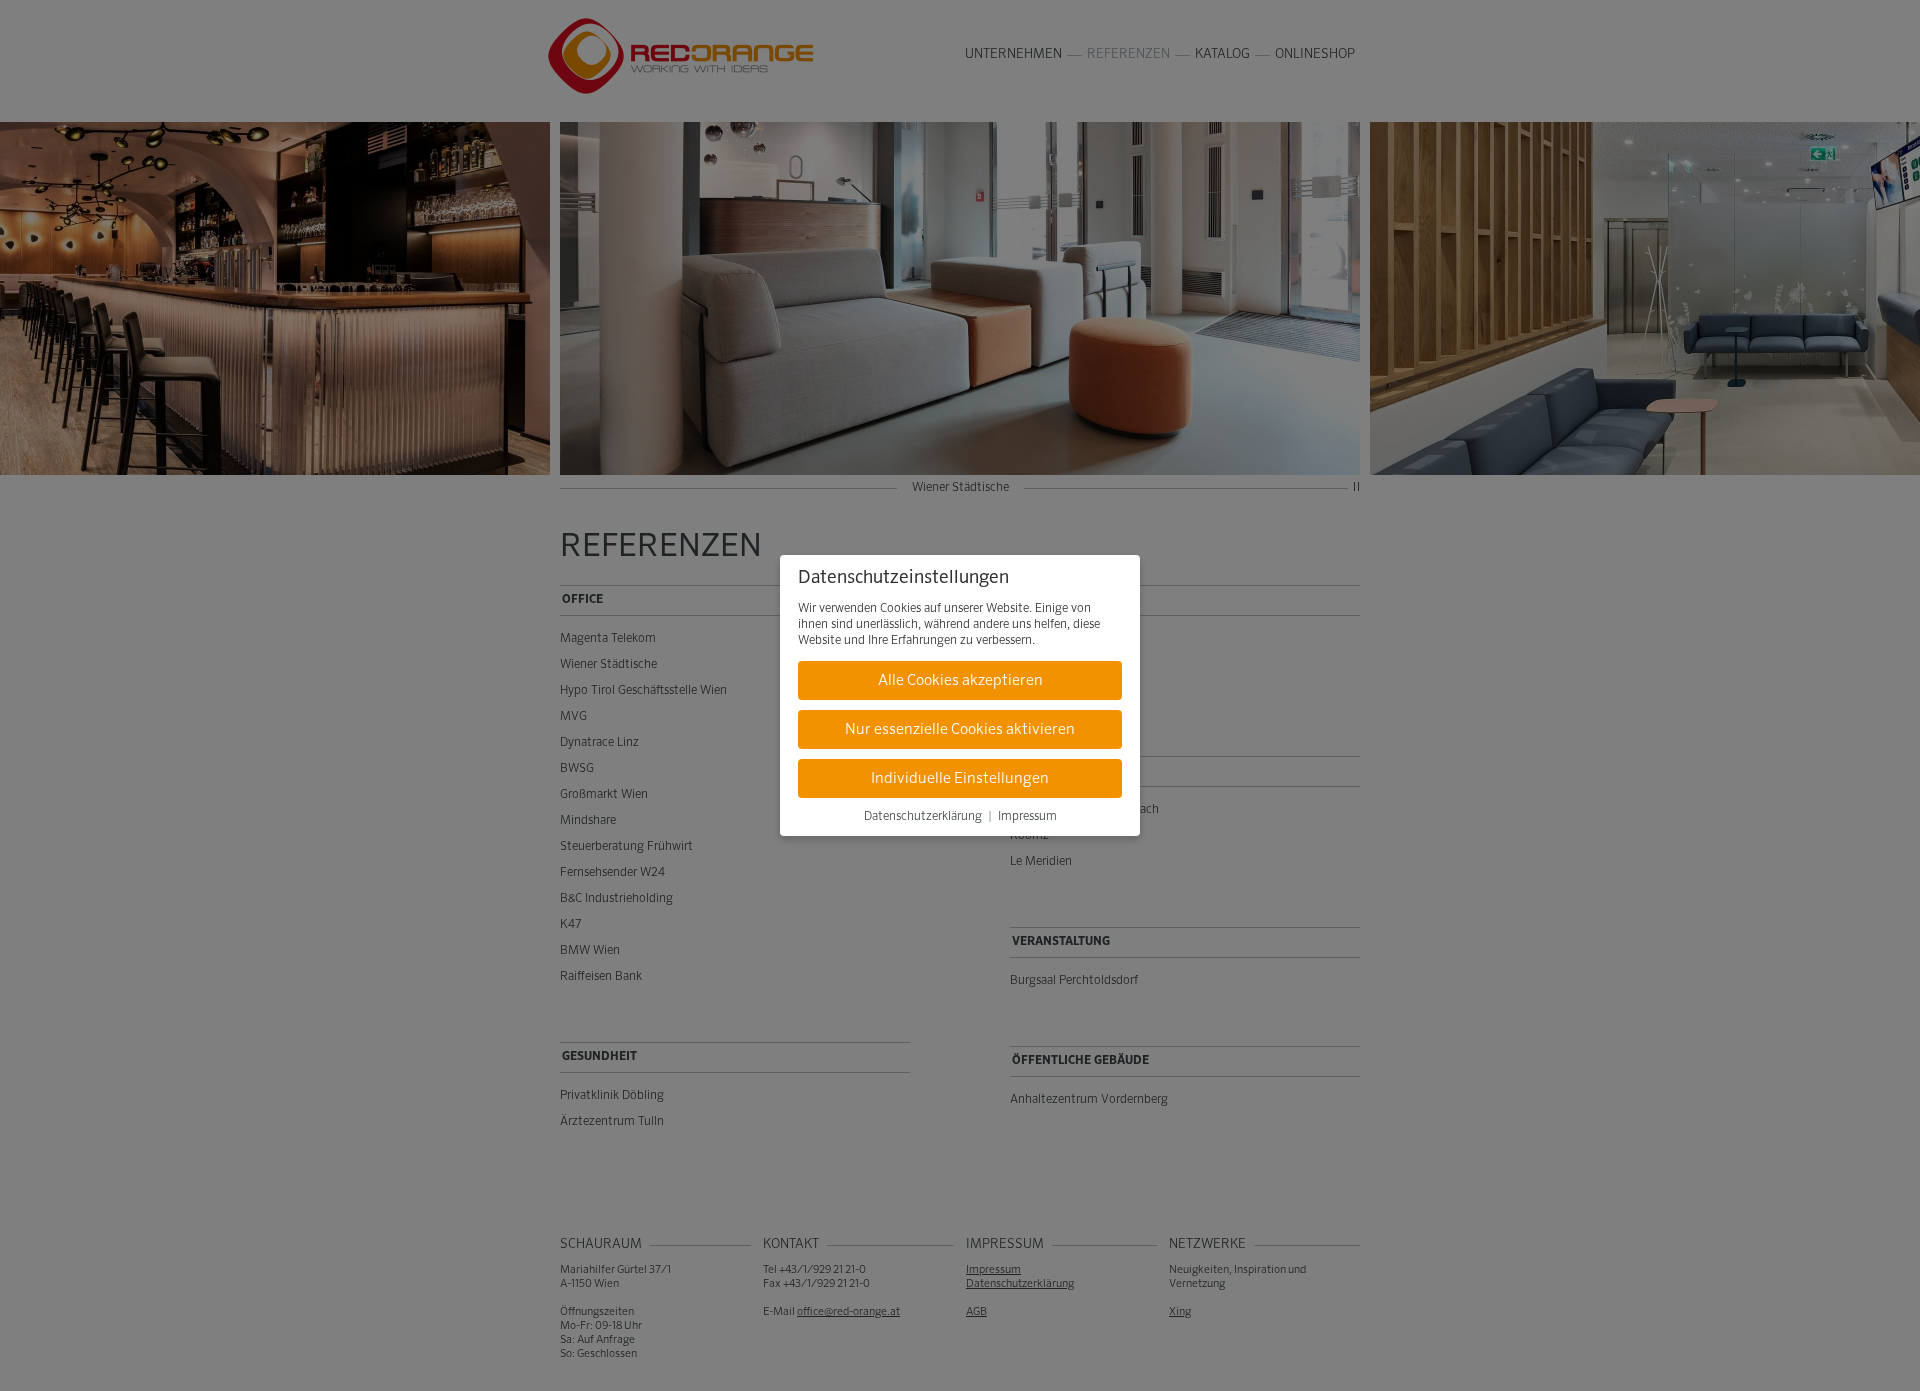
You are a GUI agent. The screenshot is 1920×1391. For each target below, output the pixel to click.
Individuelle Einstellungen (960, 778)
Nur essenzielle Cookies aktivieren (960, 729)
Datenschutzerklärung (923, 817)
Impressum (1027, 817)
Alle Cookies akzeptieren (960, 680)
